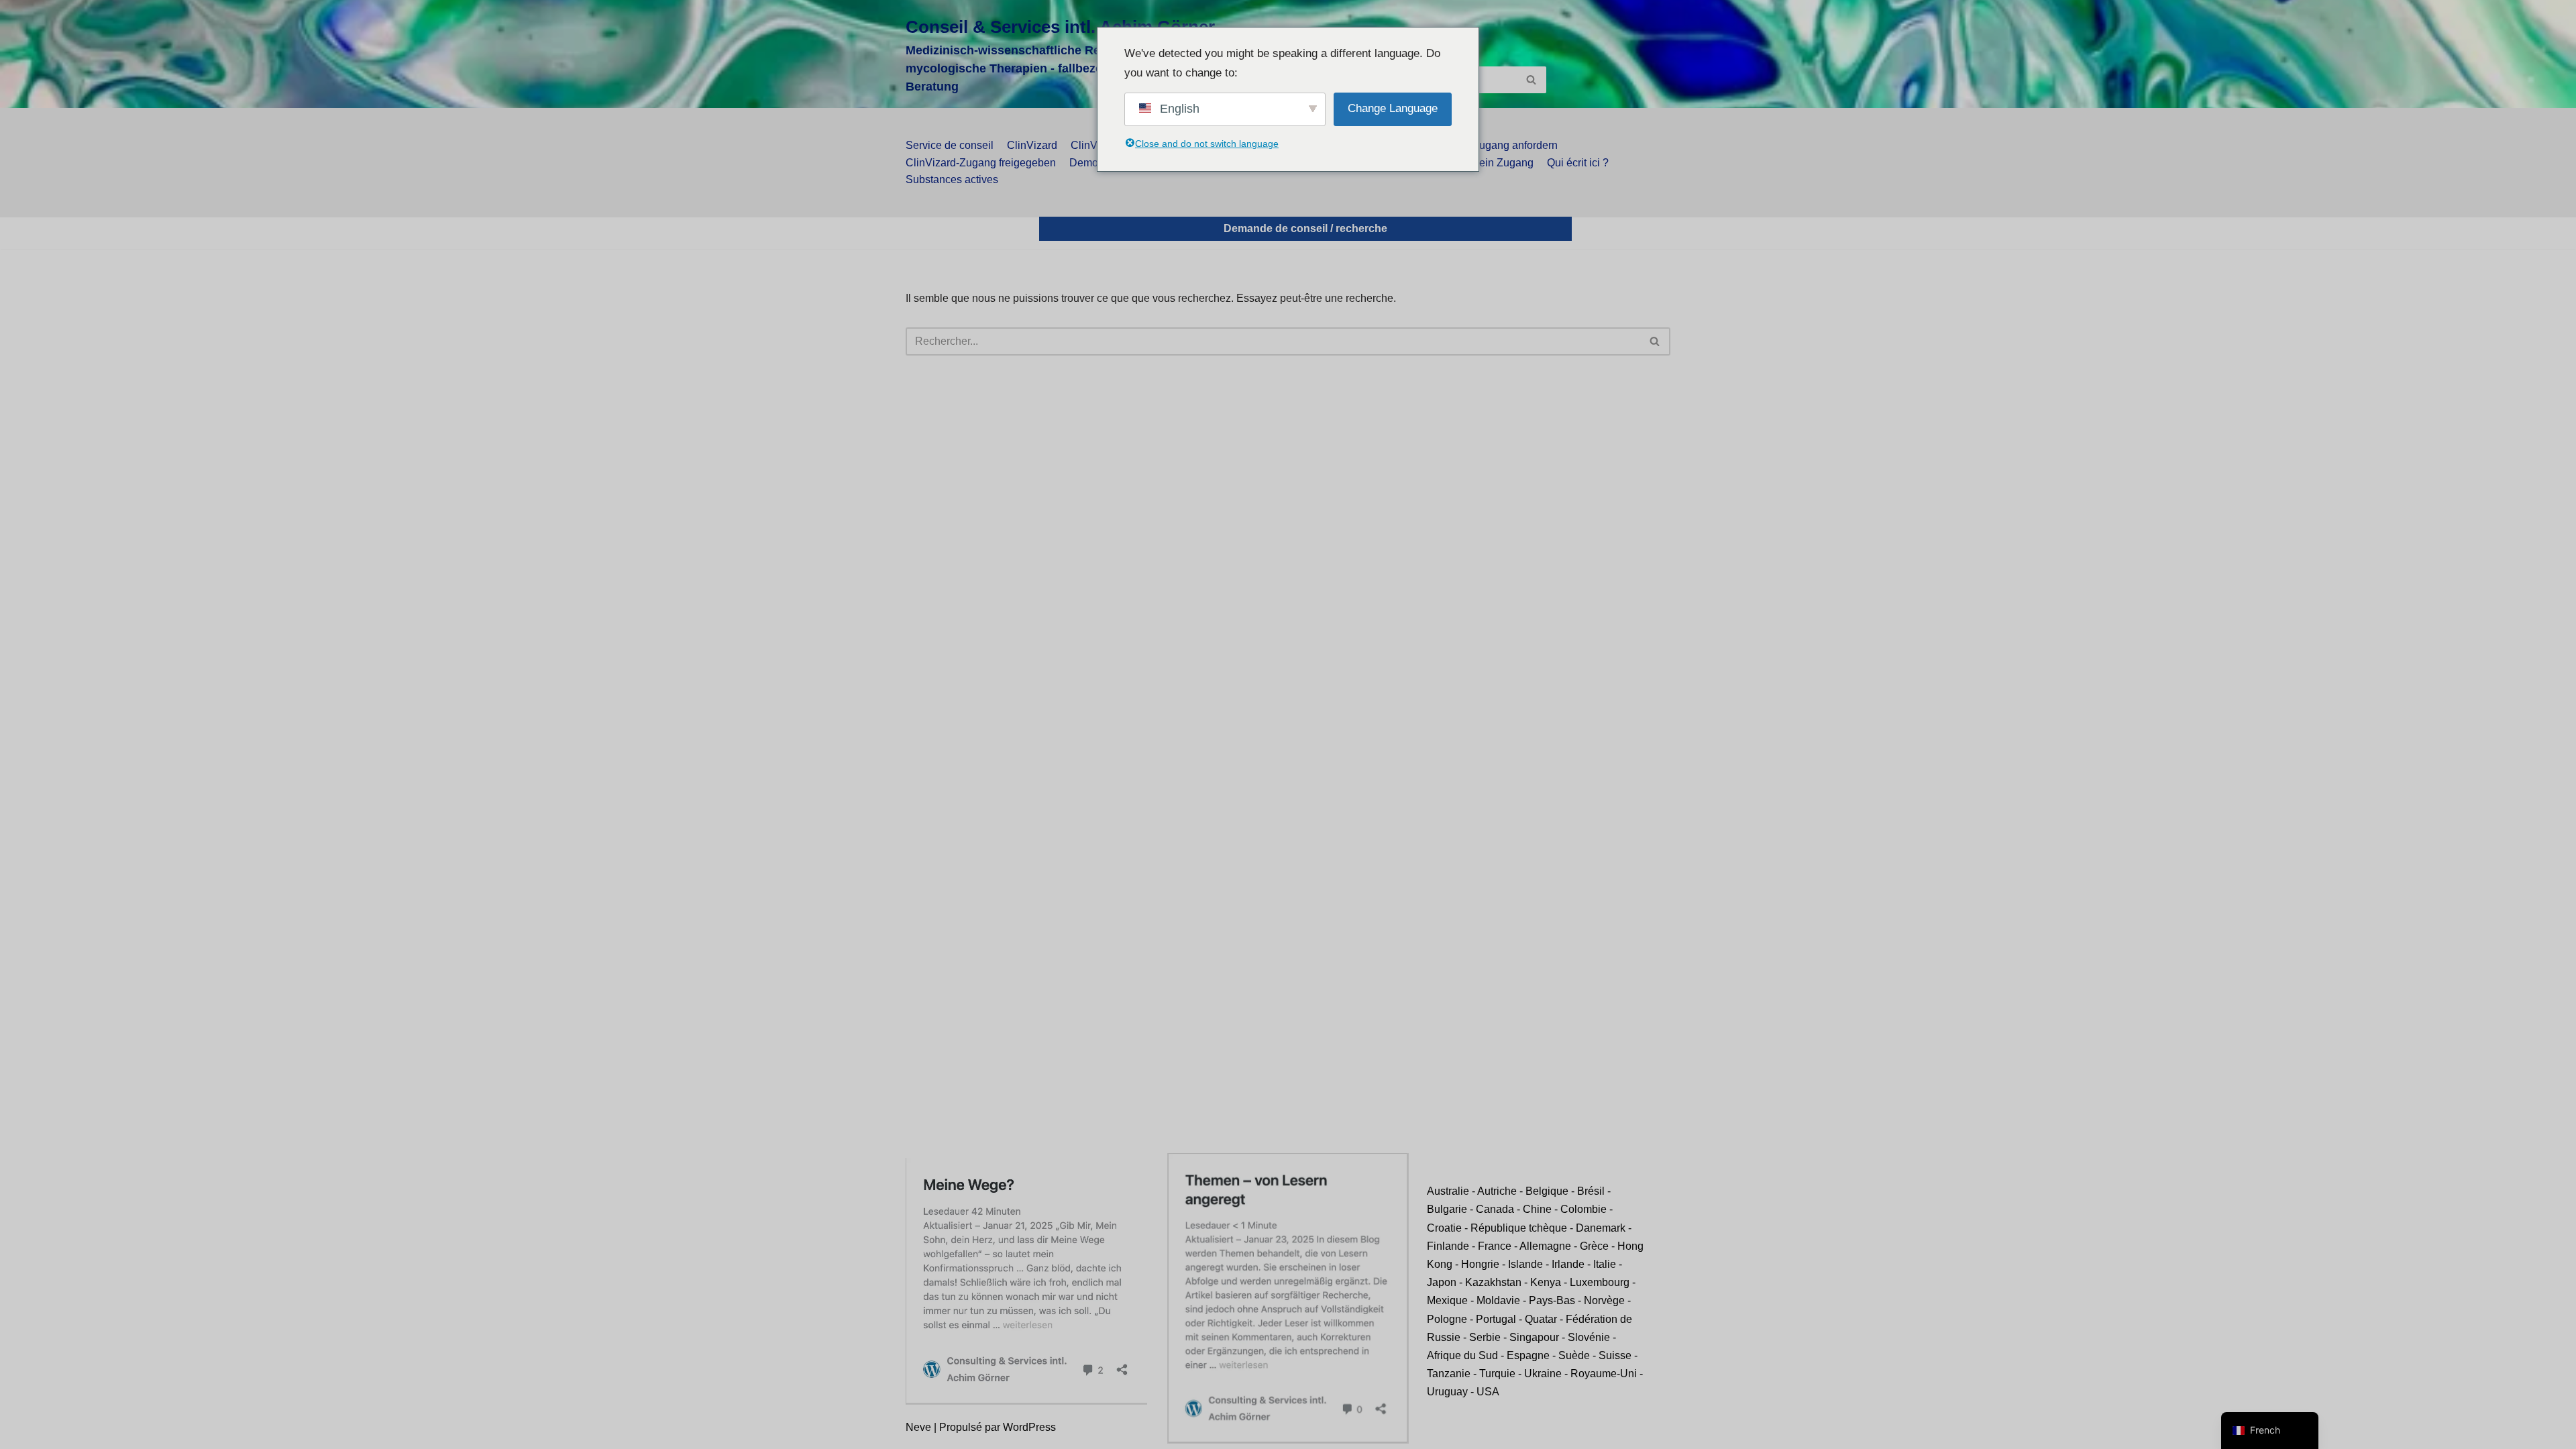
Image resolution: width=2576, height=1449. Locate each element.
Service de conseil (950, 145)
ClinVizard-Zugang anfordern (1488, 145)
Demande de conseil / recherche (1305, 228)
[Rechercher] (1531, 80)
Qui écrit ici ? (1578, 163)
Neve (918, 1427)
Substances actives (952, 179)
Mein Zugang (1502, 163)
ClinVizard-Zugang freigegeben (981, 163)
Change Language (1393, 108)
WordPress (1029, 1427)
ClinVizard (1032, 145)
